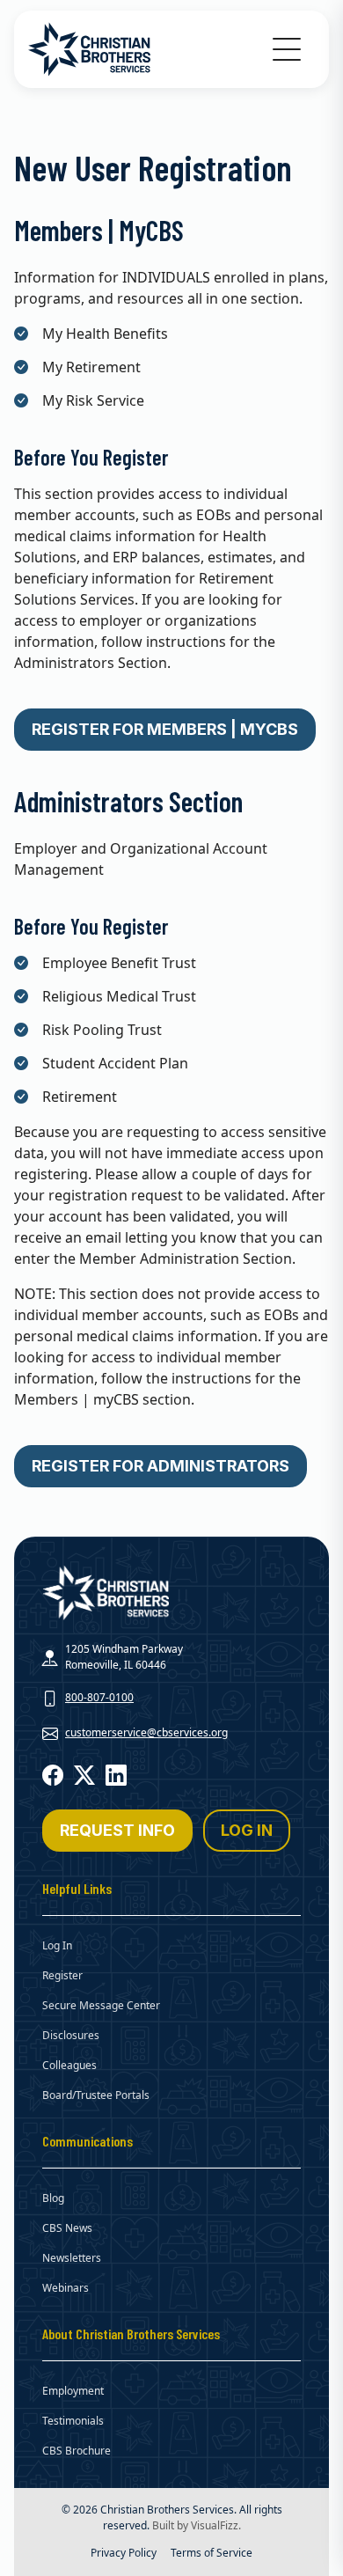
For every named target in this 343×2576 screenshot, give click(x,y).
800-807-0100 (99, 1697)
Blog (53, 2198)
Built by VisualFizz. (197, 2525)
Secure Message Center (101, 2005)
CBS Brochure (77, 2451)
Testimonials (73, 2421)
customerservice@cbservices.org (146, 1732)
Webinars (66, 2288)
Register (62, 1975)
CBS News (67, 2228)
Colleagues (69, 2065)
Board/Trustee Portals (96, 2095)
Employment (73, 2391)
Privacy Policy (124, 2553)
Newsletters (72, 2258)
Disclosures (71, 2035)
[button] (287, 49)
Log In (57, 1945)
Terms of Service (212, 2553)
